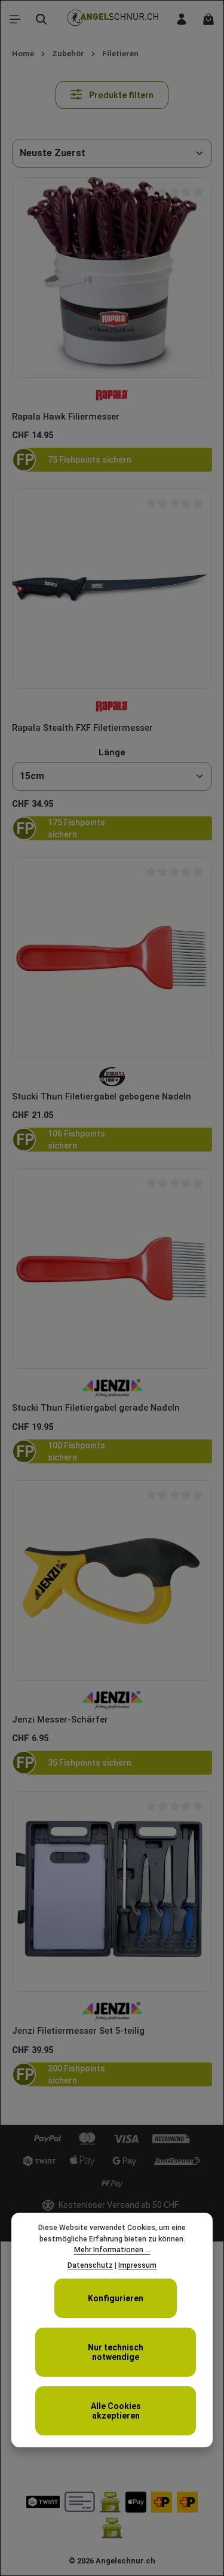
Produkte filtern (120, 95)
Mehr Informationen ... (112, 2250)
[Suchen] (41, 19)
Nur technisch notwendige (116, 2352)
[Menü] (15, 19)
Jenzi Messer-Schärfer (60, 1720)
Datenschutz (90, 2265)
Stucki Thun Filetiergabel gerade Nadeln (96, 1408)
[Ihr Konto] (182, 19)
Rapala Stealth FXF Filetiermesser (82, 728)
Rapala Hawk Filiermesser (66, 417)
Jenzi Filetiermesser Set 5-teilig (78, 2031)
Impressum (137, 2265)
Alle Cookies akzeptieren (116, 2411)
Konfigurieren (116, 2298)
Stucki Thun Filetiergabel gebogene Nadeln (102, 1096)
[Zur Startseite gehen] (112, 19)
